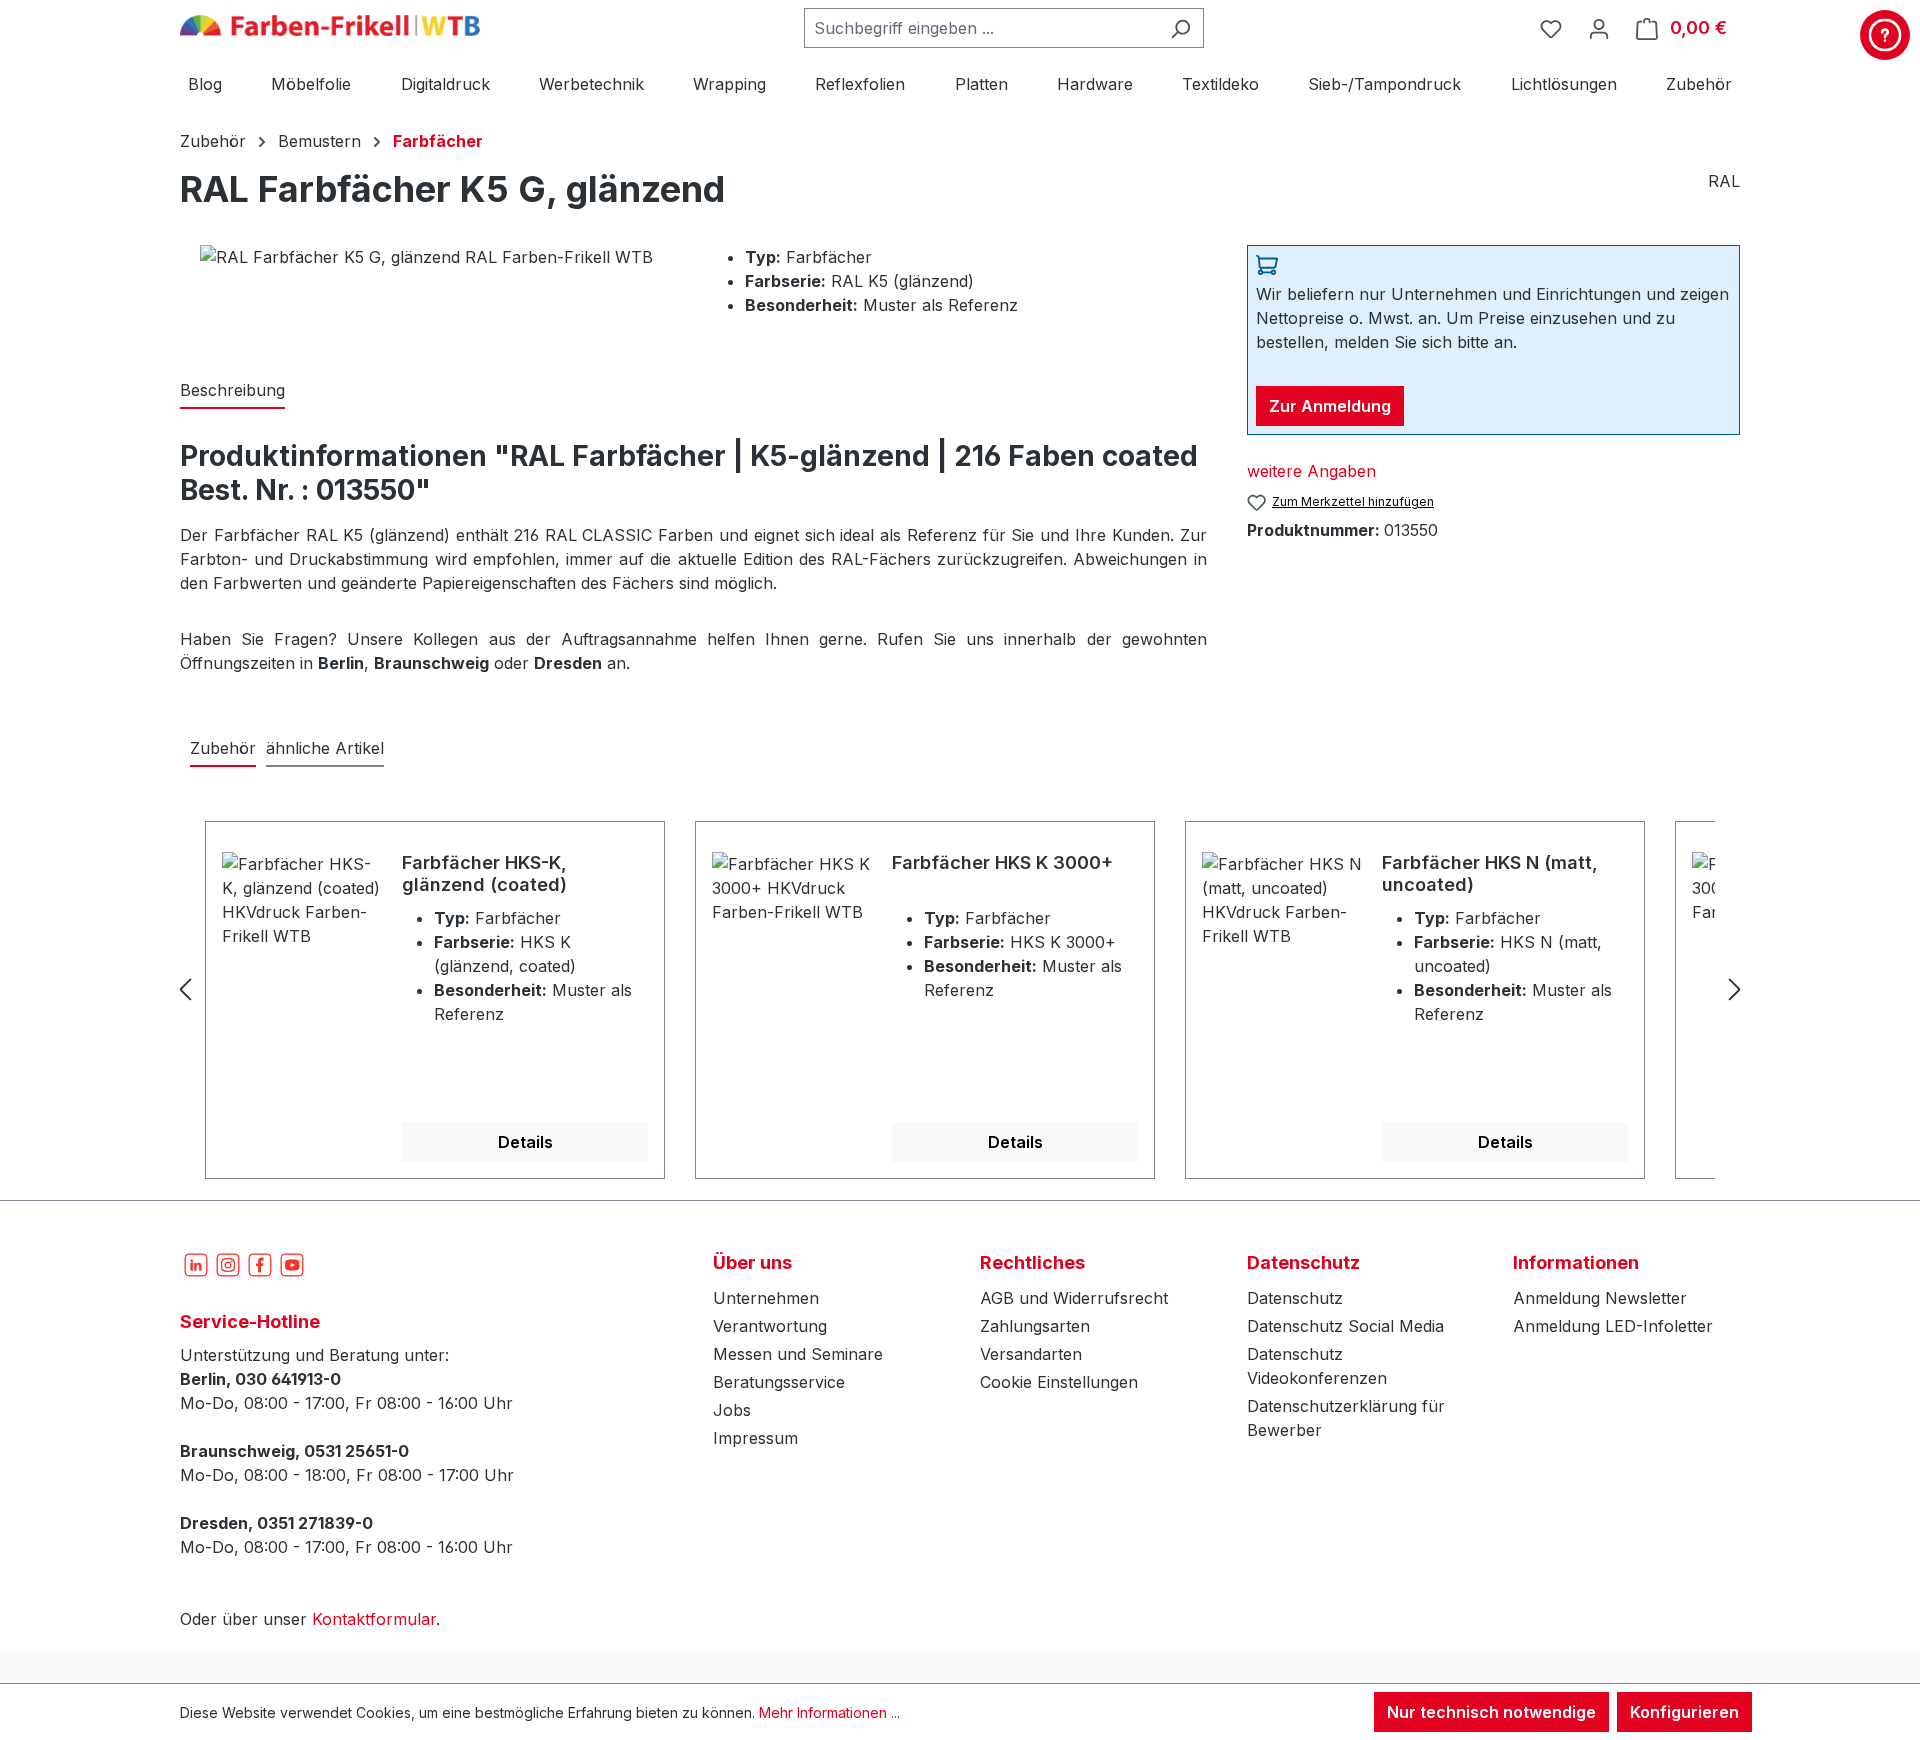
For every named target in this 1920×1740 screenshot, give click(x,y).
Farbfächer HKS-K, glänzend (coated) (484, 873)
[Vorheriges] (185, 988)
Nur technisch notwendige (1491, 1712)
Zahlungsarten (1035, 1326)
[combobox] (981, 28)
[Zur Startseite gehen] (330, 24)
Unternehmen (766, 1298)
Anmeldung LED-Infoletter (1613, 1326)
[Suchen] (1180, 28)
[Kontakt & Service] (1885, 35)
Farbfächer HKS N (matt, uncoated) (1490, 873)
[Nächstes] (1735, 988)
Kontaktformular (374, 1619)
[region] (960, 988)
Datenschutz (1295, 1298)
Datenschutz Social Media (1345, 1326)
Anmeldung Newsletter (1600, 1298)
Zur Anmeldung (1330, 406)
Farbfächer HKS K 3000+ (1002, 862)
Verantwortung (770, 1326)
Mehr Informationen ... (829, 1712)
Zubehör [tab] (223, 748)
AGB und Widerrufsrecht (1074, 1298)
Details (525, 1142)
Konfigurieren (1684, 1712)
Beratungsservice (779, 1382)
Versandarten (1031, 1354)
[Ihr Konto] (1599, 28)
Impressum (755, 1438)
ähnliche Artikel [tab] (325, 748)
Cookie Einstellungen (1059, 1382)
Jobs (732, 1410)
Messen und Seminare (798, 1354)
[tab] (232, 391)
